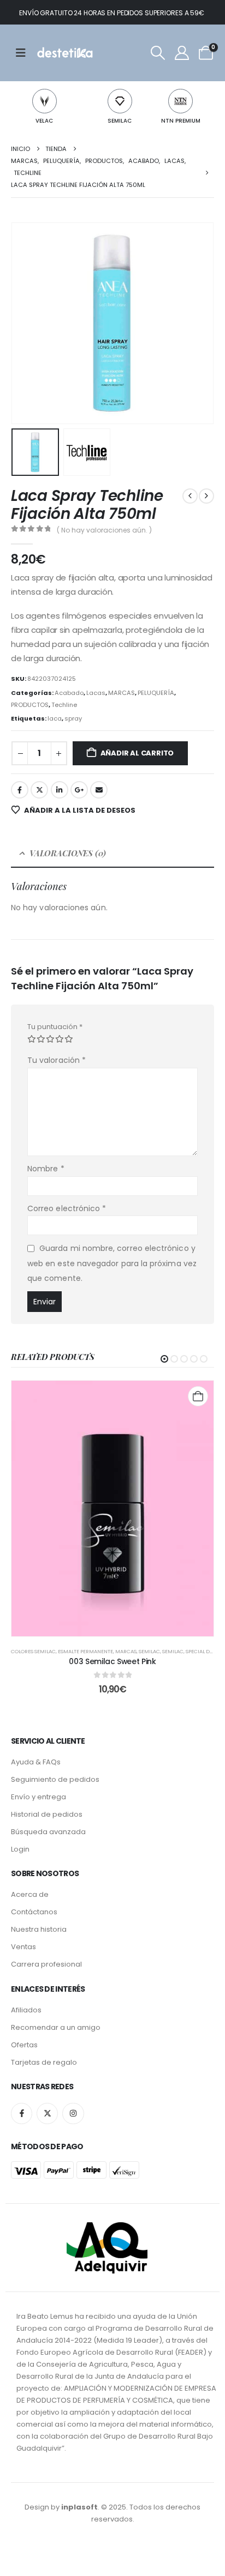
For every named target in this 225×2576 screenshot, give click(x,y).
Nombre (46, 1169)
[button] (158, 53)
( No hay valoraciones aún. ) (104, 530)
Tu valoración (57, 1060)
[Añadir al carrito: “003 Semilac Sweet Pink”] (198, 1396)
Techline (64, 705)
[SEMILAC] (120, 101)
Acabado (69, 693)
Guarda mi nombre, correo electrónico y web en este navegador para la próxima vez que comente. (112, 1263)
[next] (206, 496)
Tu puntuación (55, 1027)
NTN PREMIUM (181, 121)
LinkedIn (60, 790)
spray (73, 718)
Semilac (173, 1651)
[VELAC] (45, 101)
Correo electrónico (67, 1208)
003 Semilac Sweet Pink (112, 1661)
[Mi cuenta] (182, 53)
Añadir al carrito (137, 753)
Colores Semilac (33, 1651)
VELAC (44, 121)
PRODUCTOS (30, 705)
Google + (79, 790)
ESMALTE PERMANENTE (85, 1651)
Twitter (39, 790)
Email (99, 790)
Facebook (20, 790)
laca (55, 718)
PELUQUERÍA (156, 693)
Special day (201, 1651)
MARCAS (122, 693)
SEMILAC (120, 121)
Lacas (96, 693)
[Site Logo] (64, 53)
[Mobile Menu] (24, 53)
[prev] (190, 496)
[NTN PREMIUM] (180, 101)
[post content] (112, 1509)
